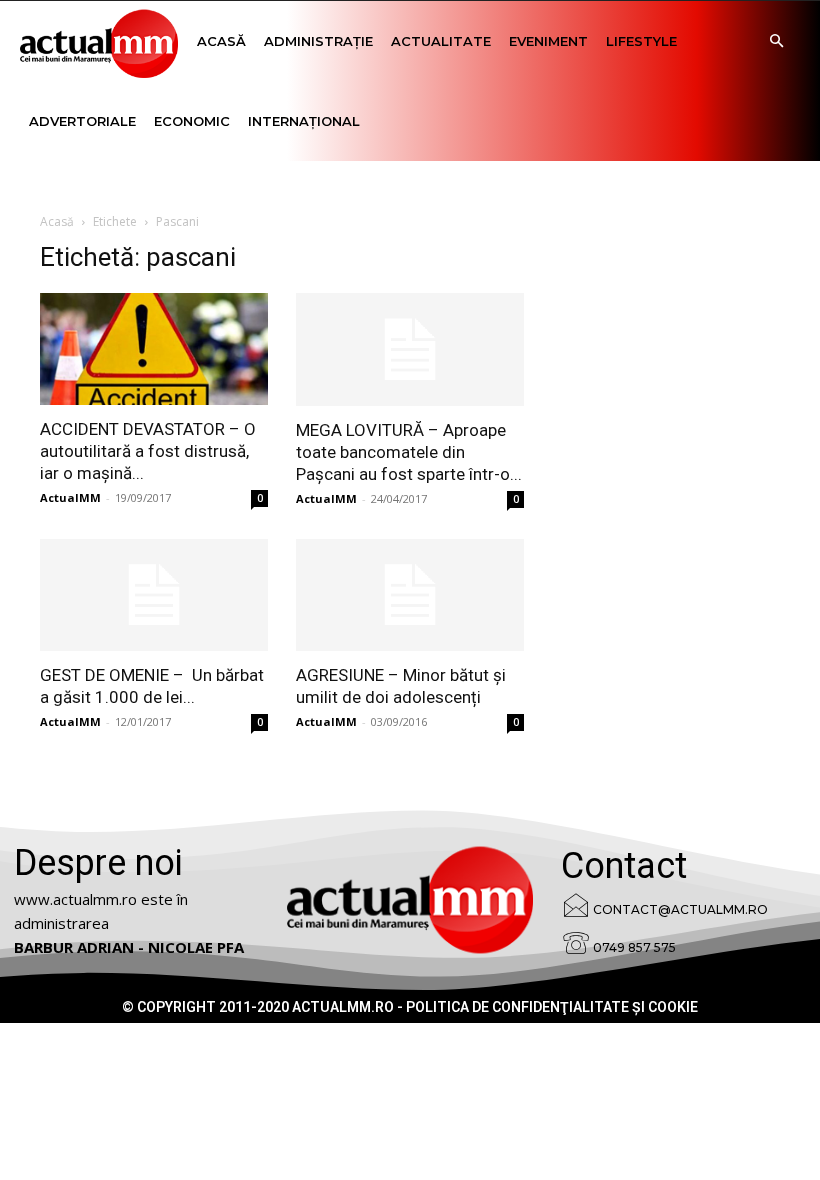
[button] (776, 41)
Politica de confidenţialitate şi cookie (552, 1007)
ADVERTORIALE (82, 121)
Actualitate (441, 41)
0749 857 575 (634, 947)
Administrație (318, 41)
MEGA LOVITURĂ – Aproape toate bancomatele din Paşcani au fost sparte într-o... (409, 452)
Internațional (304, 121)
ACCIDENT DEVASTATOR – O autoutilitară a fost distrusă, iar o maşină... (148, 451)
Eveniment (548, 41)
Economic (192, 121)
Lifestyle (641, 41)
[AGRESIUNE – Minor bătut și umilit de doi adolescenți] (410, 595)
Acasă (221, 41)
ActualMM (70, 497)
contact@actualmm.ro (680, 909)
